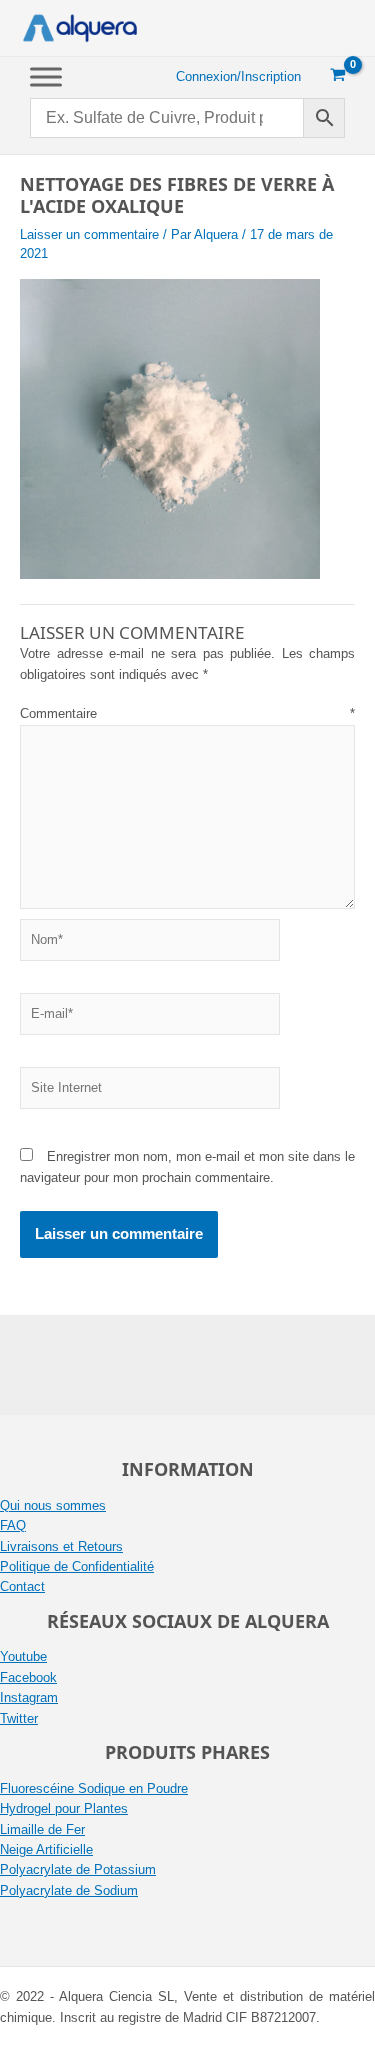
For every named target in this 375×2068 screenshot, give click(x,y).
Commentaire (187, 713)
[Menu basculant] (46, 76)
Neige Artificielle (46, 1849)
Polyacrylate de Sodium (69, 1890)
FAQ (13, 1525)
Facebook (28, 1677)
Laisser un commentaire (89, 234)
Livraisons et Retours (61, 1546)
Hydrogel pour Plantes (64, 1808)
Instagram (29, 1697)
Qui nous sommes (53, 1505)
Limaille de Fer (42, 1829)
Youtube (23, 1656)
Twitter (19, 1718)
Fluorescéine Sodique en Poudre (94, 1788)
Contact (22, 1586)
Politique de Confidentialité (77, 1566)
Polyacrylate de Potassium (78, 1869)
